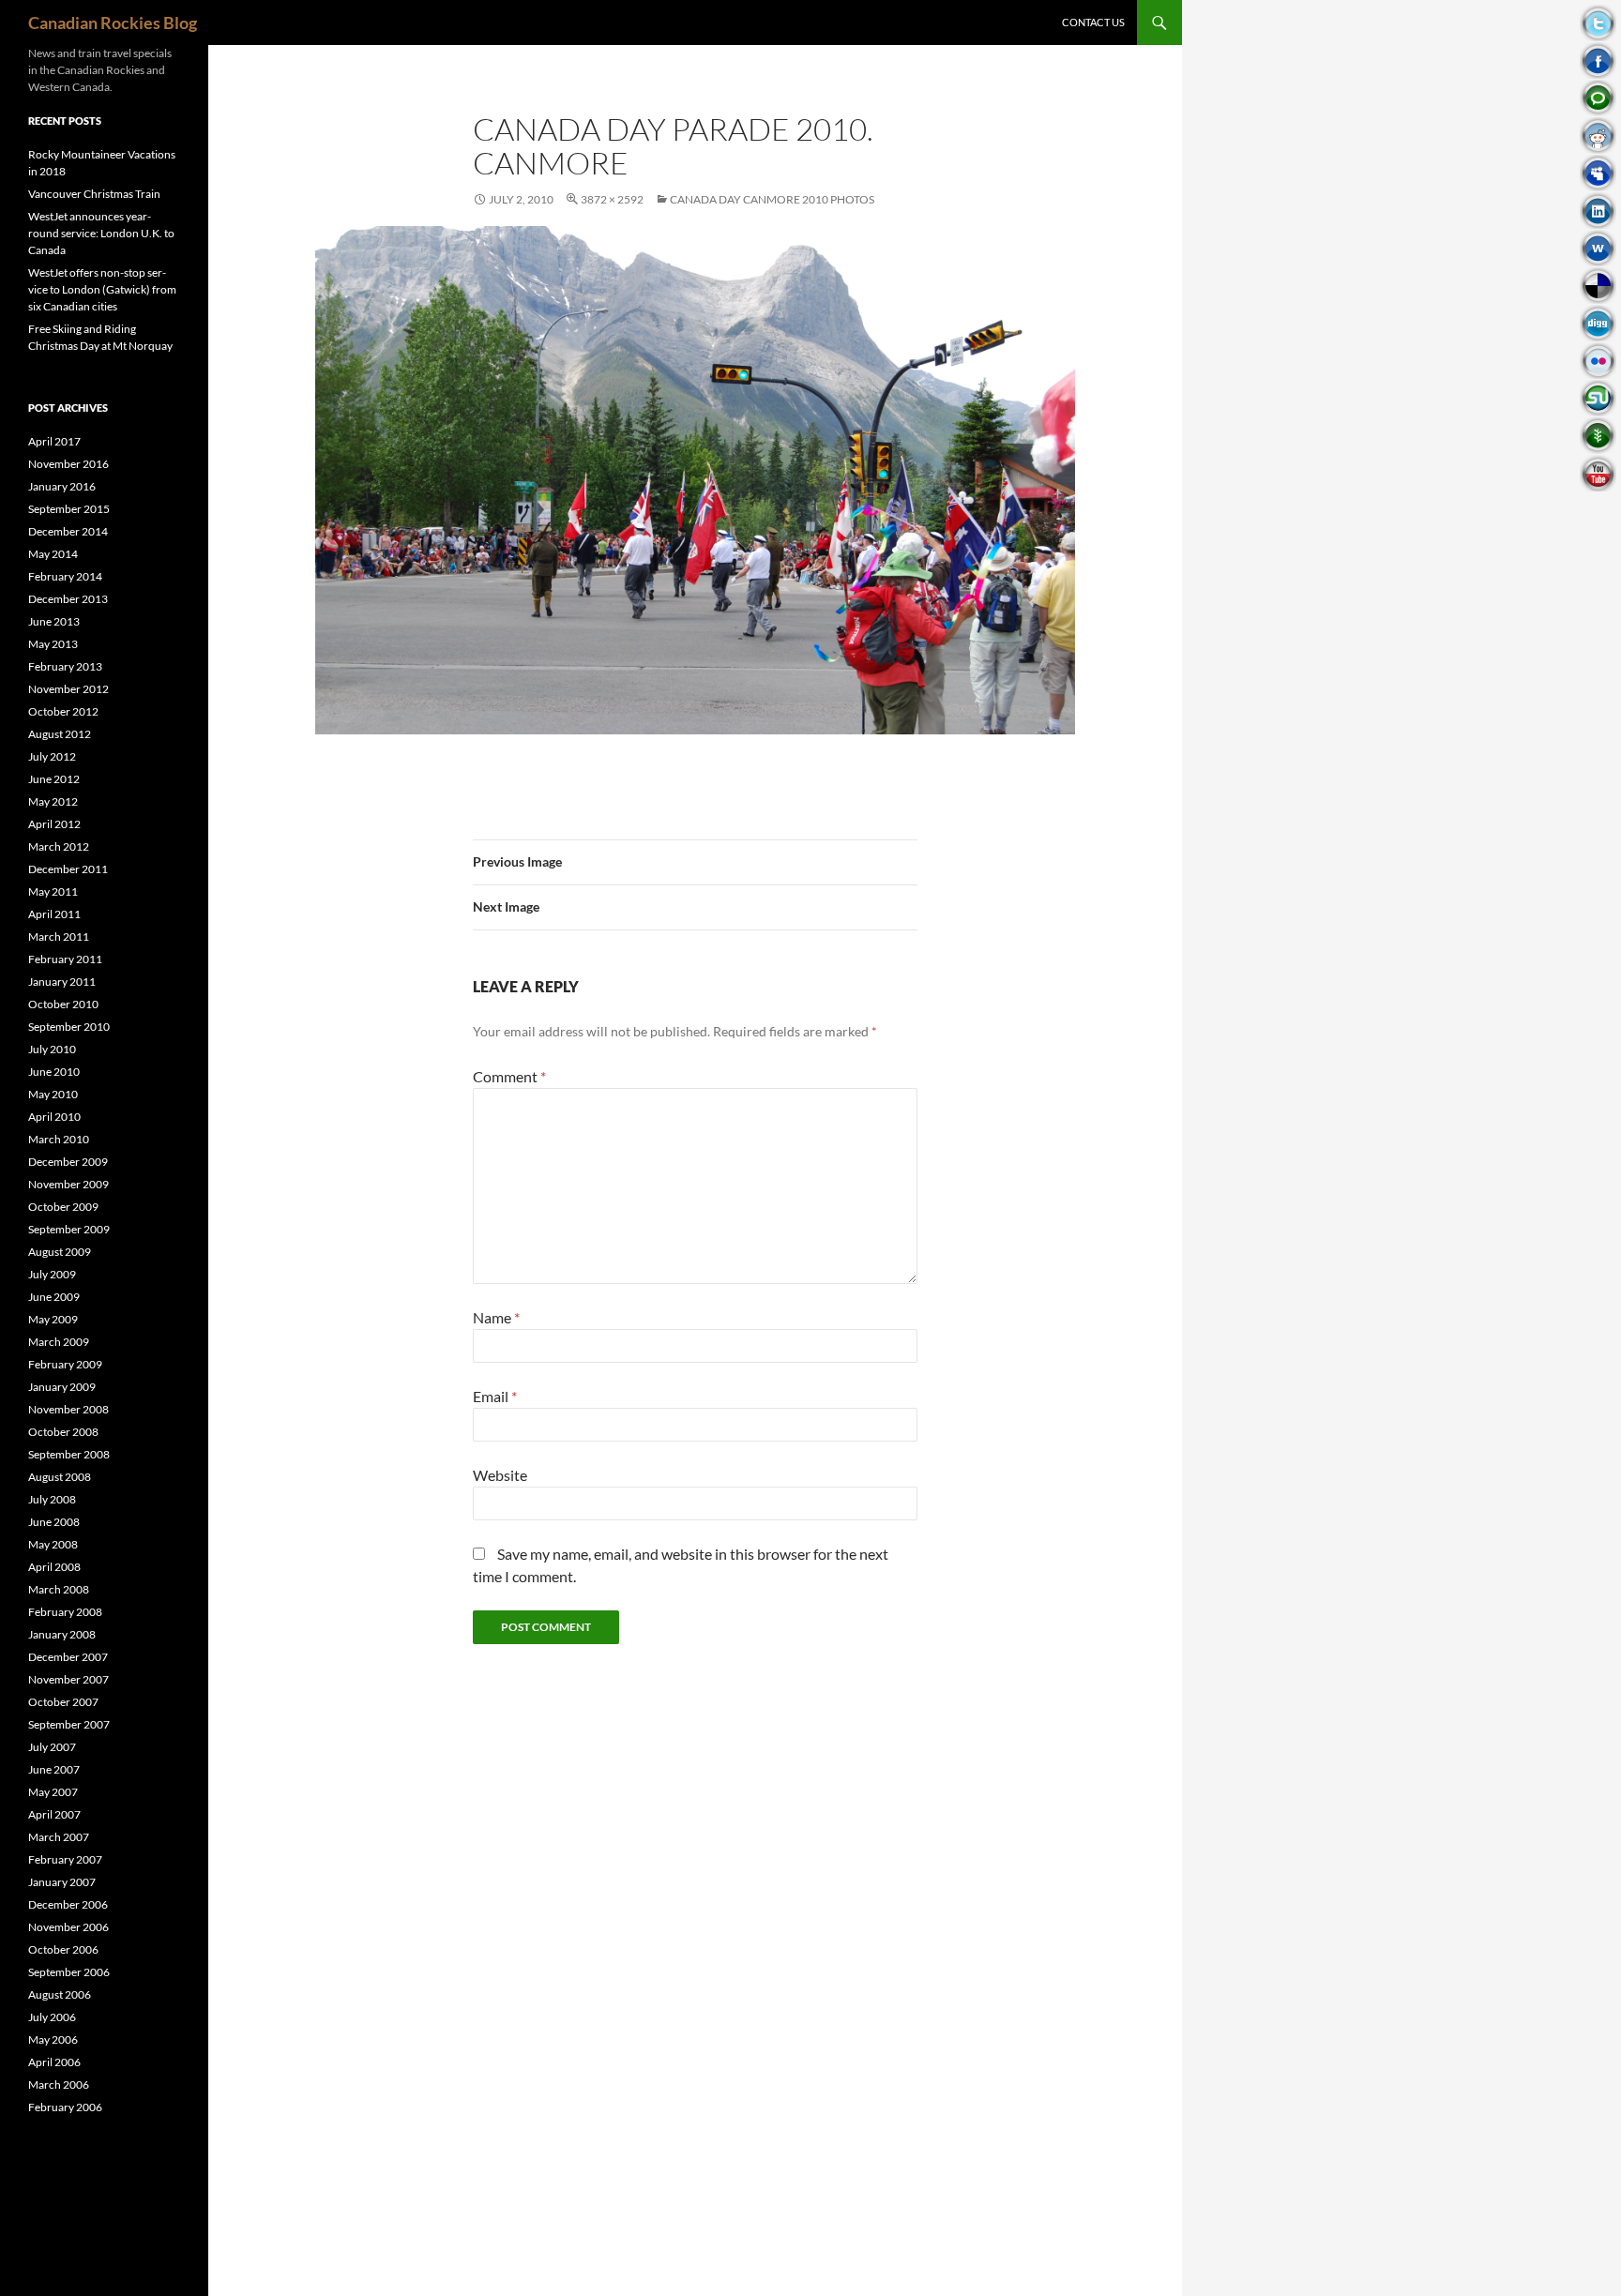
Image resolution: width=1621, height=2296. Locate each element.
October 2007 (63, 1702)
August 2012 (60, 734)
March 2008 (59, 1589)
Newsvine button (1598, 436)
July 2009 (52, 1274)
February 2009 (65, 1364)
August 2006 (60, 1994)
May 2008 (53, 1544)
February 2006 (65, 2107)
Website (500, 1475)
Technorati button (1598, 98)
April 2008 (54, 1567)
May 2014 (53, 554)
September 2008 (69, 1454)
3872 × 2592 (612, 199)
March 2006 (59, 2085)
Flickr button (1598, 361)
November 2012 (68, 689)
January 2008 (62, 1634)
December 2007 (68, 1657)
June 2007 (54, 1769)
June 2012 (54, 779)
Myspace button (1598, 173)
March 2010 (59, 1139)
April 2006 (54, 2062)
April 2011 (54, 914)
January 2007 (62, 1882)
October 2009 (63, 1207)
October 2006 (63, 1949)
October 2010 (63, 1004)
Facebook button (1598, 60)
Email (495, 1396)
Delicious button (1598, 286)
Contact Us (1093, 22)
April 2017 (54, 441)
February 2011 (65, 959)
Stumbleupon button (1598, 398)
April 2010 (54, 1117)
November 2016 (68, 464)
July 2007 (52, 1747)
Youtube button (1598, 473)
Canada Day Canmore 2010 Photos (772, 199)
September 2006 (69, 1972)
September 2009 (69, 1229)
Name (496, 1317)
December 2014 (68, 531)
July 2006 (52, 2017)
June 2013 (54, 621)
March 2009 (59, 1342)
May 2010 (53, 1094)
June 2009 (54, 1297)
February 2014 (65, 576)
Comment (509, 1076)
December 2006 (68, 1904)
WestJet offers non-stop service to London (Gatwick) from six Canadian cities (102, 289)
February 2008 (65, 1612)
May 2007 (53, 1792)
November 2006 (68, 1927)
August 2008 (60, 1477)
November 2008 (68, 1409)
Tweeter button (1598, 23)
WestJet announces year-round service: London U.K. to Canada (101, 233)
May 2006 (53, 2039)
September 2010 (69, 1027)
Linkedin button (1598, 211)
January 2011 (62, 982)
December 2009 (68, 1162)
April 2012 (54, 824)
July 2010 (52, 1049)
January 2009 (62, 1387)
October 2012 (63, 711)
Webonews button (1598, 248)
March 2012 (59, 846)
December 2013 (68, 599)
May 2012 (53, 801)
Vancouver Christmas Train (94, 194)
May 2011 (53, 891)
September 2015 (69, 509)
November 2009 (68, 1184)
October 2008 (63, 1432)
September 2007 (69, 1724)
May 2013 (53, 644)
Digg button (1598, 323)
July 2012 (52, 756)
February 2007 (65, 1859)
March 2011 (59, 937)
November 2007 (68, 1679)
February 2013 (65, 666)
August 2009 (60, 1252)
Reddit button (1598, 136)
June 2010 (54, 1072)
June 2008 (54, 1522)
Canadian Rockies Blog (113, 23)
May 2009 (53, 1319)
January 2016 (62, 486)
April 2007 (54, 1814)
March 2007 (59, 1837)
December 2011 (68, 869)
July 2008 (52, 1499)
